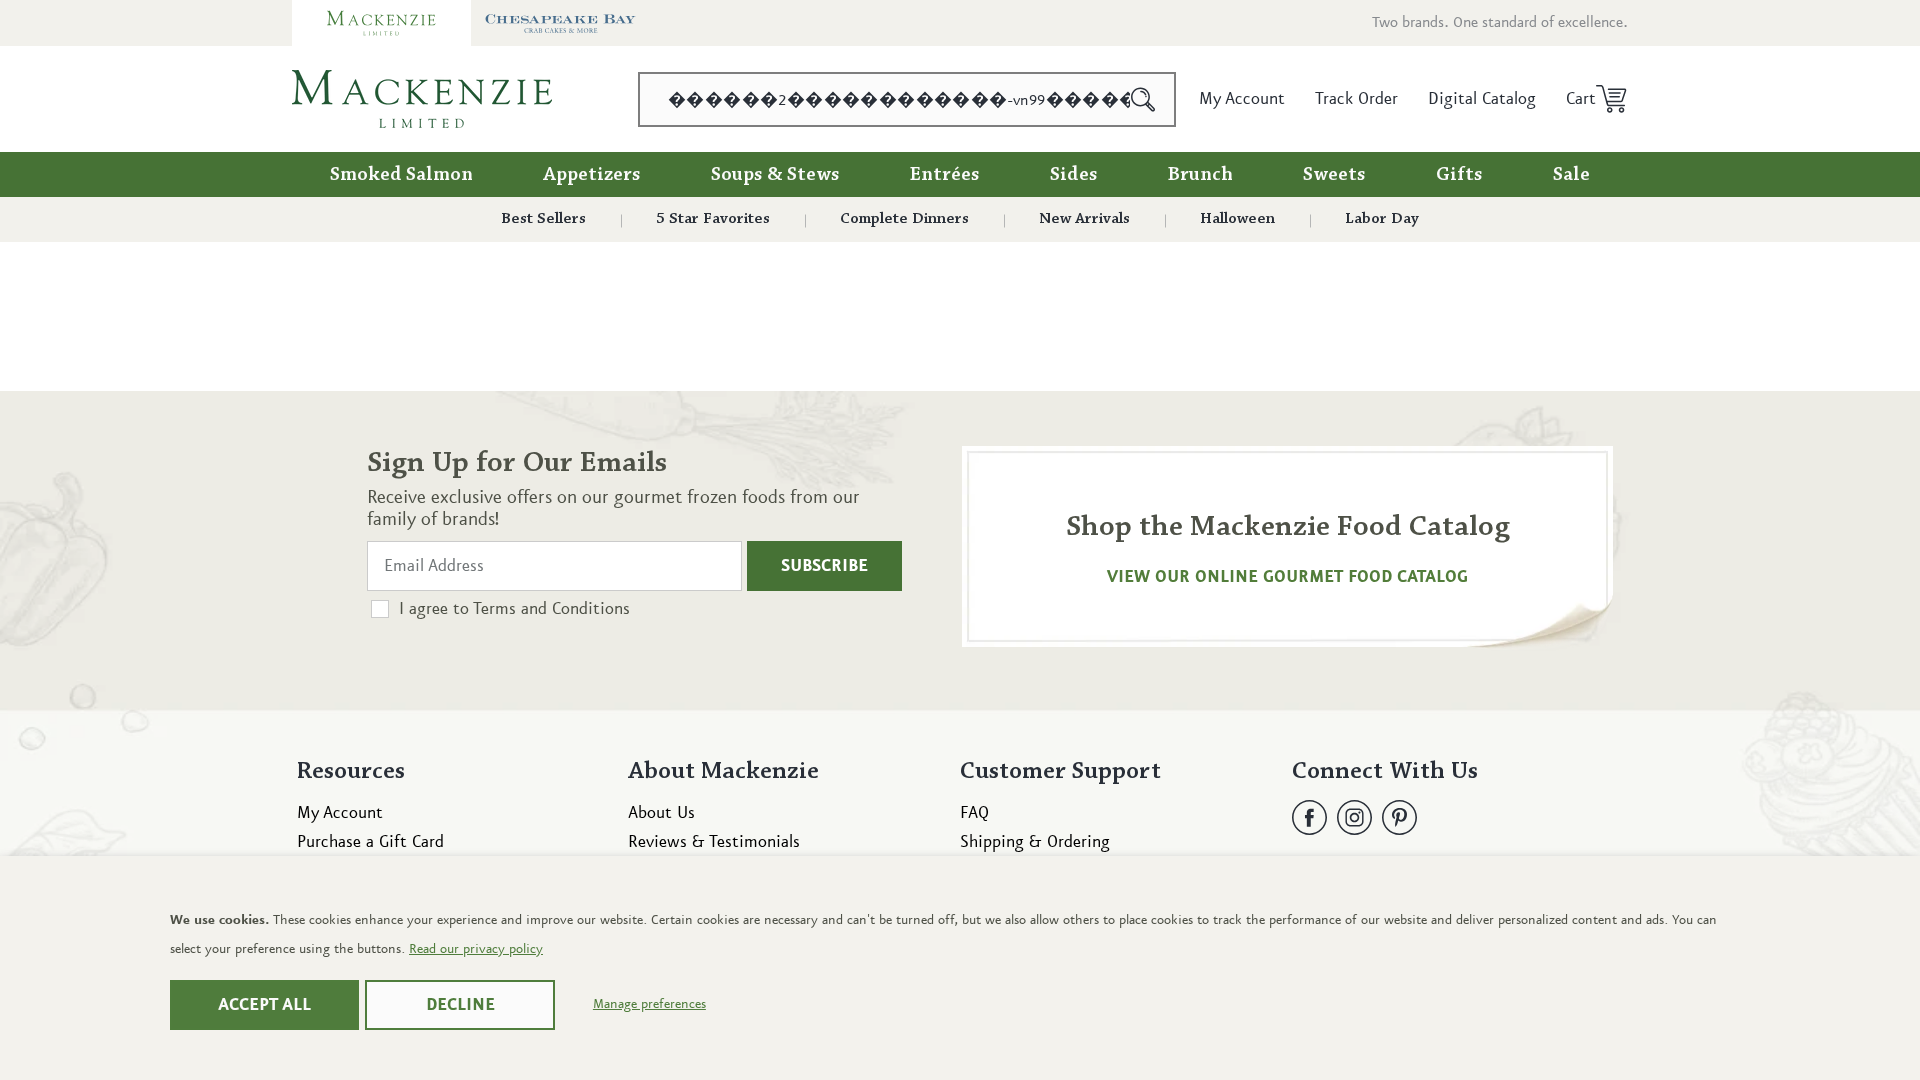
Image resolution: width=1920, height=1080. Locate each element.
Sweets (1334, 175)
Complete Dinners (904, 219)
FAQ (974, 813)
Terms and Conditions (551, 609)
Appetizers (592, 175)
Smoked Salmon (401, 175)
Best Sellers (543, 219)
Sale (1571, 175)
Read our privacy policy (476, 949)
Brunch (1200, 175)
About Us (661, 813)
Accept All (264, 1005)
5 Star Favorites (713, 219)
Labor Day (1382, 219)
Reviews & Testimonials (714, 842)
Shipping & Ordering (1035, 842)
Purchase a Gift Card (370, 842)
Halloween (1237, 219)
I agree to (514, 609)
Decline (460, 1005)
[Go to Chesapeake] (560, 23)
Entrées (945, 175)
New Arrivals (1084, 219)
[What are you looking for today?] (1143, 99)
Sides (1074, 175)
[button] (1589, 99)
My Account (340, 813)
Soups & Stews (775, 175)
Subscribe (824, 566)
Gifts (1459, 175)
